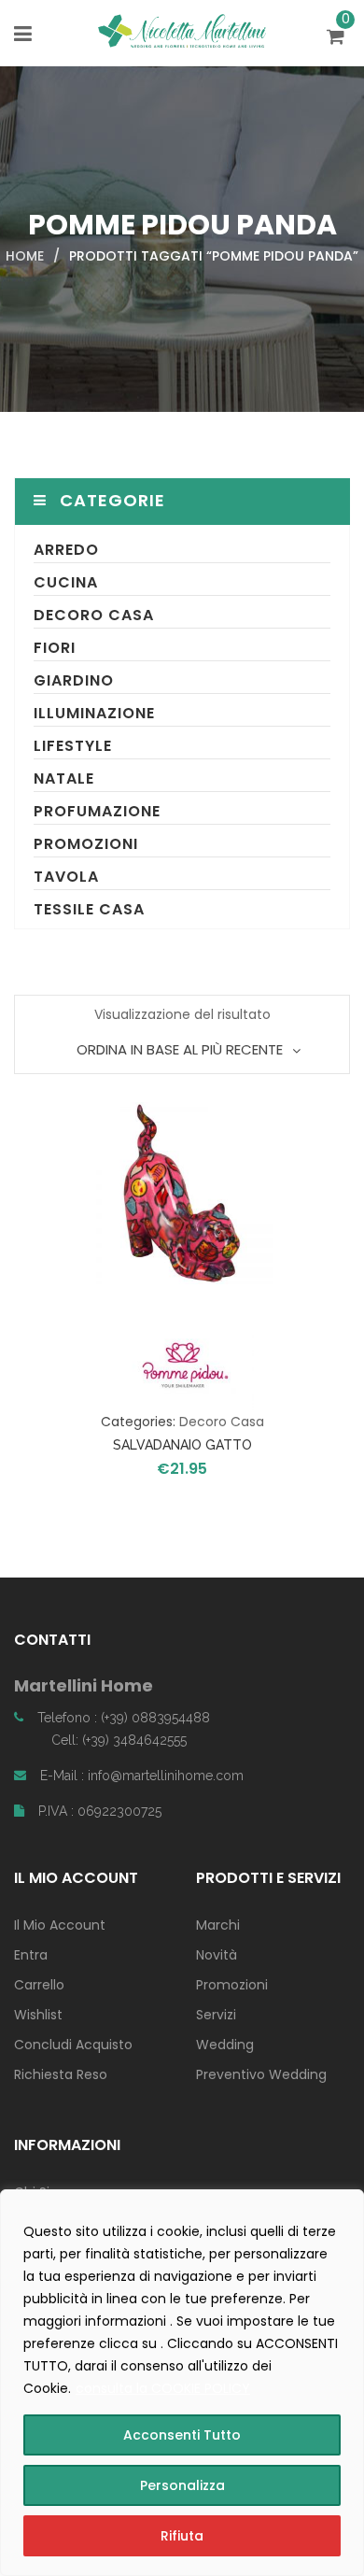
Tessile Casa (89, 909)
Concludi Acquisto (73, 2045)
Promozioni (86, 844)
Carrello (39, 1985)
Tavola (66, 877)
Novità (217, 1955)
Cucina (66, 582)
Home (25, 256)
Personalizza (182, 2485)
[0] (338, 38)
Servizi (216, 2015)
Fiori (55, 648)
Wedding (225, 2045)
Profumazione (97, 811)
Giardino (74, 680)
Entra (31, 1955)
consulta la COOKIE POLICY (163, 2388)
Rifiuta (182, 2536)
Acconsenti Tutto (182, 2435)
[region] (182, 2383)
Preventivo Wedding (261, 2074)
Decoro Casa (94, 615)
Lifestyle (73, 746)
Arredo (66, 550)
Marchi (218, 1925)
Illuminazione (94, 713)
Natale (64, 778)
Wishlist (38, 2015)
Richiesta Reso (61, 2074)
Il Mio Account (60, 1925)
